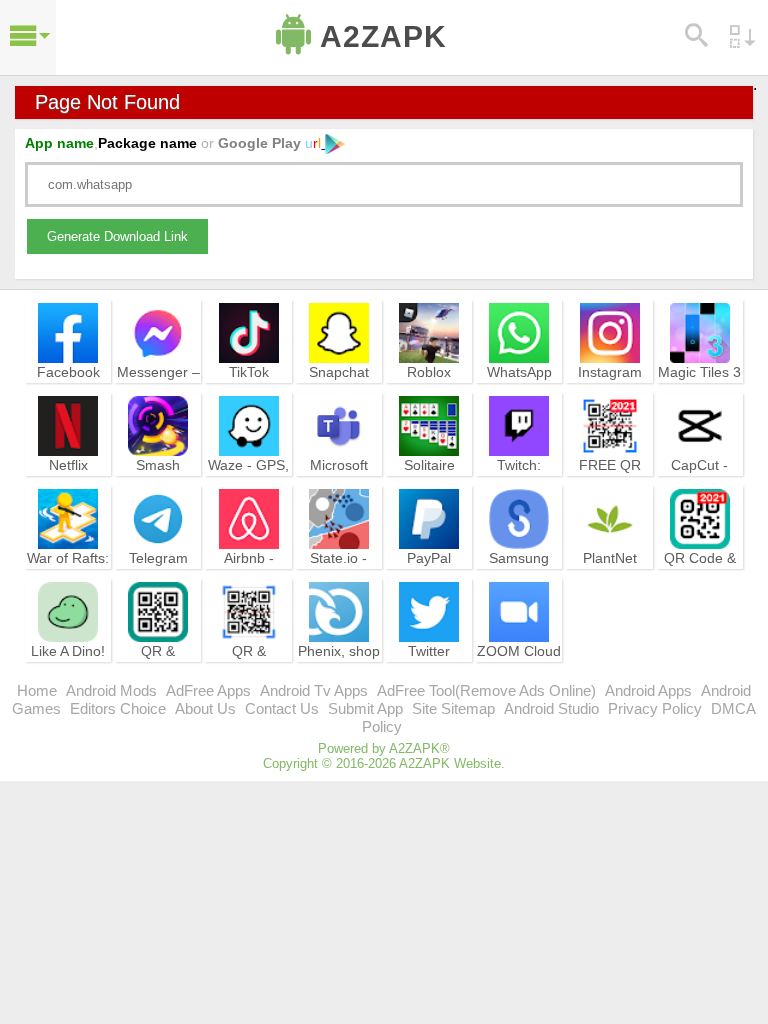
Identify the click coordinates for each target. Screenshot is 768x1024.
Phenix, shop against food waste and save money (339, 678)
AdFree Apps (208, 690)
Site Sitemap (453, 708)
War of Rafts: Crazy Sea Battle (68, 576)
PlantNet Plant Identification (610, 576)
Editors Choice (118, 708)
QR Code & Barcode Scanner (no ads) (700, 585)
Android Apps (648, 690)
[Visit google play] (333, 143)
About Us (205, 708)
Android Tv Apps (314, 690)
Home (37, 690)
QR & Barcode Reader (158, 669)
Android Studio (551, 708)
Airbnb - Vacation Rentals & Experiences (249, 585)
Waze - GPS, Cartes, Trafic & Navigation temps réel (248, 492)
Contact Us (282, 708)
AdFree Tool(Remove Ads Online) (486, 690)
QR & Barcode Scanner (248, 669)
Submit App (365, 708)
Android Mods (111, 690)
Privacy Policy (655, 708)
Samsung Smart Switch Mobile (519, 576)
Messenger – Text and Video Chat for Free (158, 399)
